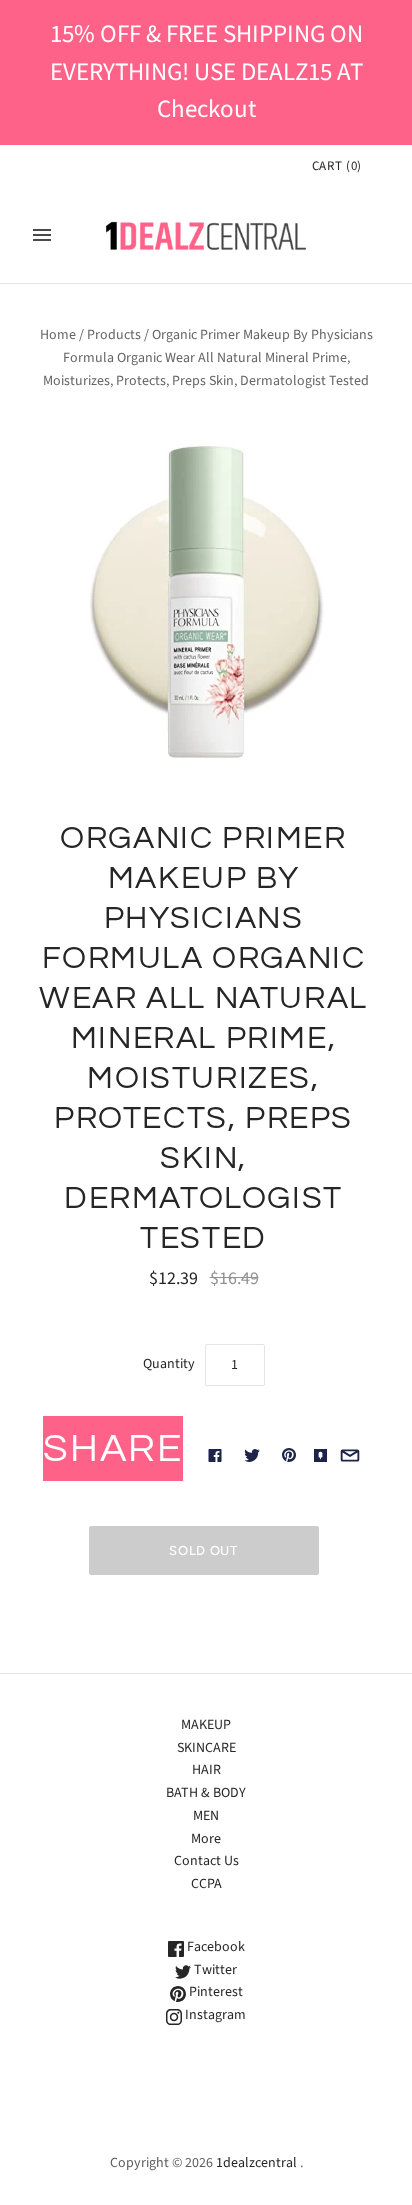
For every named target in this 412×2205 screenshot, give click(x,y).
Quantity (169, 1364)
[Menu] (42, 235)
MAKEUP (206, 1725)
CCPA (206, 1884)
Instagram (214, 2015)
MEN (206, 1816)
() (337, 166)
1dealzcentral (256, 2163)
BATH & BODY (206, 1793)
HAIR (206, 1770)
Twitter (214, 1970)
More (206, 1839)
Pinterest (214, 1992)
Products (114, 335)
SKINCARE (206, 1748)
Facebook (214, 1947)
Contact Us (206, 1861)
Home (58, 335)
